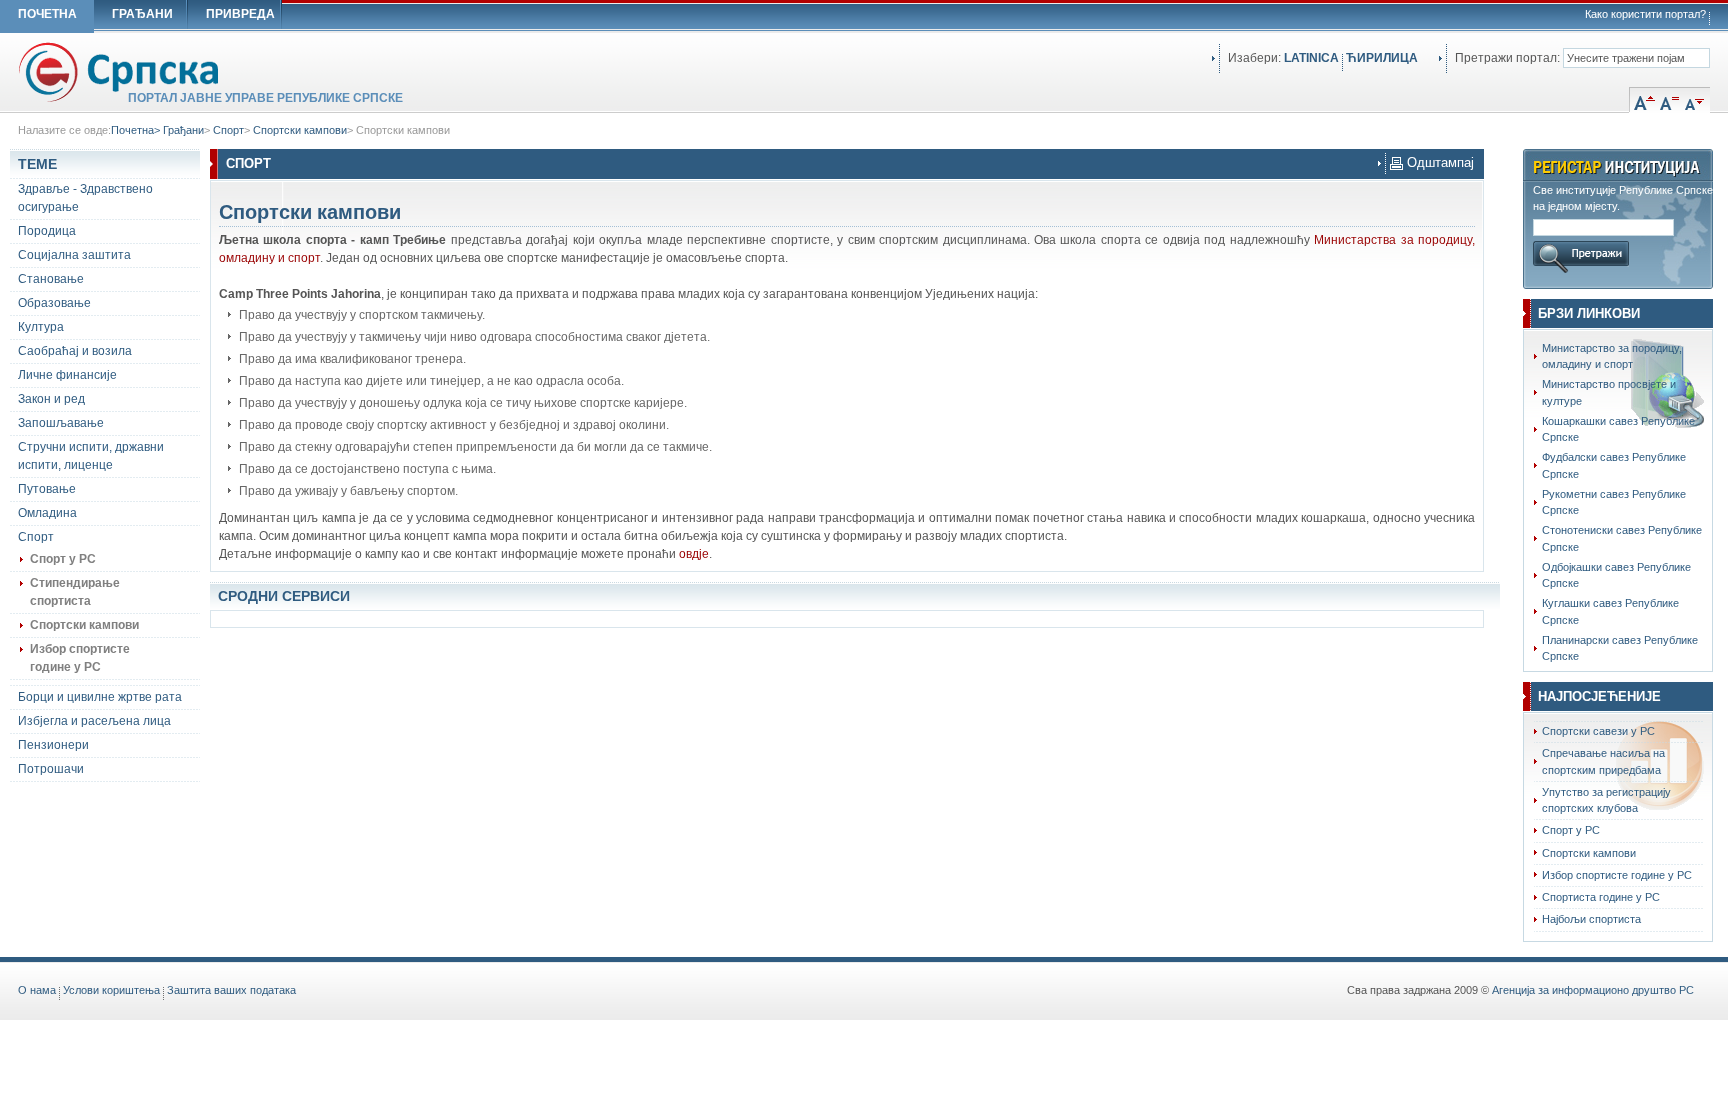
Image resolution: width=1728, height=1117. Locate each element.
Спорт (228, 130)
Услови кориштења (111, 990)
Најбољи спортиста (1591, 919)
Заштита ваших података (231, 990)
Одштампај (1438, 162)
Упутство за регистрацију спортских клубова (1606, 800)
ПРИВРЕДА (240, 14)
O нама (37, 990)
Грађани (183, 130)
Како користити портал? (1645, 14)
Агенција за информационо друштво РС (1593, 990)
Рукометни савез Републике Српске (1614, 502)
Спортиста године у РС (1601, 897)
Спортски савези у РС (1598, 731)
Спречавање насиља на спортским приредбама (1603, 761)
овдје (694, 554)
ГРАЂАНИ (142, 14)
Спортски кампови (300, 130)
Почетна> (137, 130)
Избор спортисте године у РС (1617, 875)
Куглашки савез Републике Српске (1610, 611)
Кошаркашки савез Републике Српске (1618, 429)
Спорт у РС (1571, 830)
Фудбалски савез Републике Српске (1614, 465)
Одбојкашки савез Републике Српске (1616, 575)
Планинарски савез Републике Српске (1620, 648)
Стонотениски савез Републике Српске (1622, 538)
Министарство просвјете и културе (1609, 392)
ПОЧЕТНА (47, 14)
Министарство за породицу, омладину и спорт (1612, 356)
